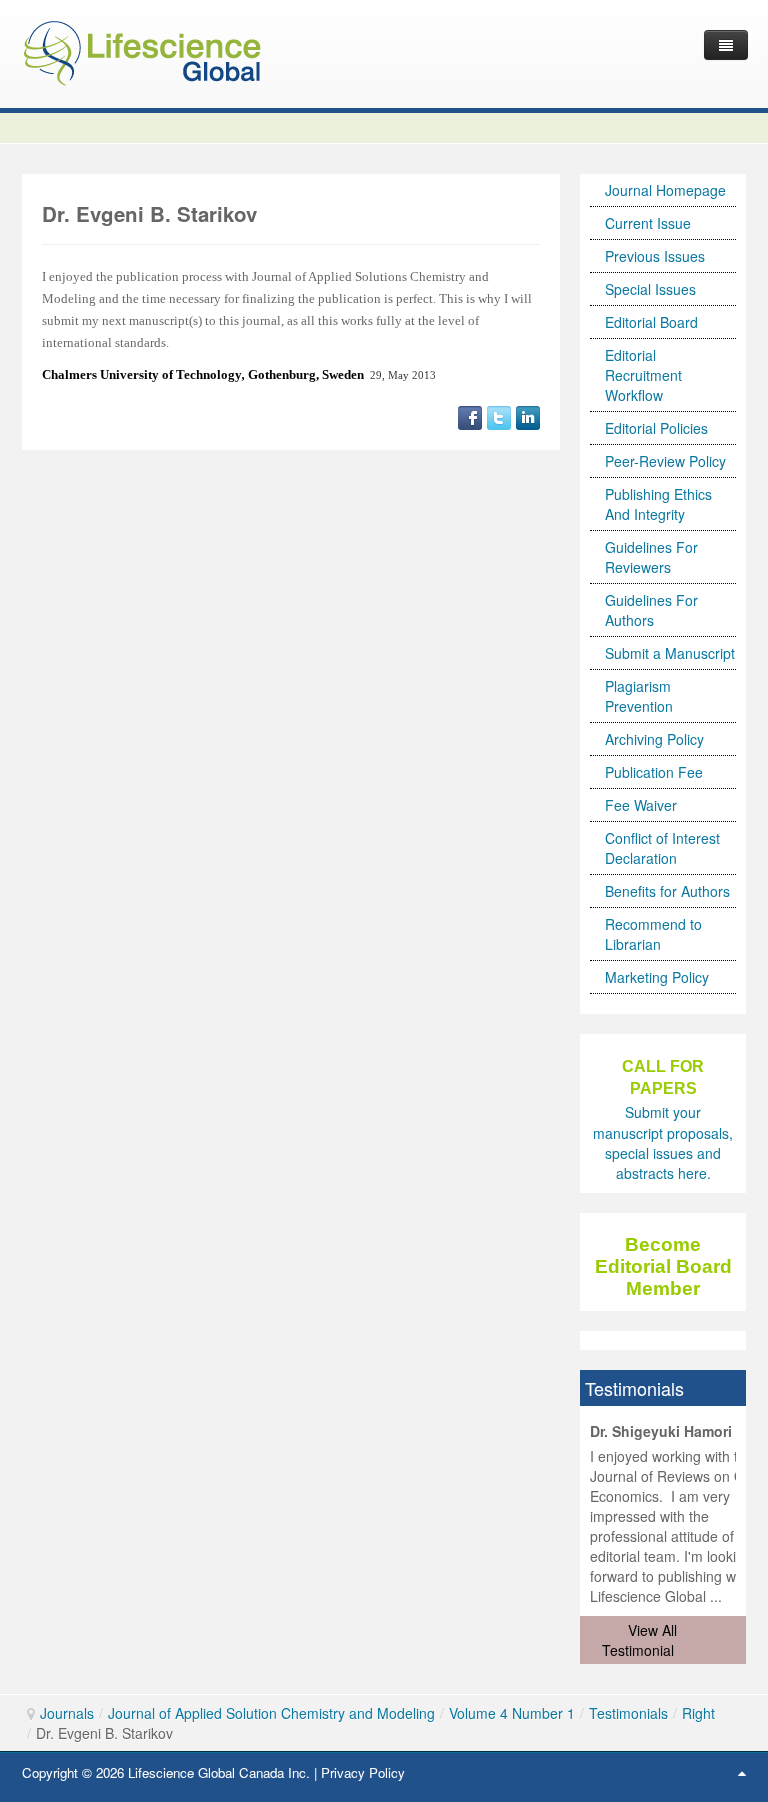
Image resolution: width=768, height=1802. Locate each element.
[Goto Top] (742, 1772)
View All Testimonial (639, 1640)
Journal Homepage (665, 190)
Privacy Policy (363, 1772)
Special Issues (650, 289)
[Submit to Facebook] (470, 416)
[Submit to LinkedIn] (528, 416)
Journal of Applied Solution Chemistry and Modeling (271, 1713)
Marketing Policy (657, 977)
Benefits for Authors (667, 891)
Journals (67, 1713)
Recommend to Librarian (653, 934)
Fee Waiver (641, 805)
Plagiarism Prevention (639, 696)
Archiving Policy (654, 739)
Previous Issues (655, 256)
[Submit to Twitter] (499, 416)
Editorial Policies (656, 428)
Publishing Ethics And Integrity (658, 504)
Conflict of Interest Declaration (662, 848)
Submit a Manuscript (670, 653)
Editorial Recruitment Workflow (643, 375)
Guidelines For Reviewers (651, 557)
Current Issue (648, 223)
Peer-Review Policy (665, 461)
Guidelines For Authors (651, 610)
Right (698, 1713)
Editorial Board (651, 322)
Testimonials (628, 1713)
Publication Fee (654, 772)
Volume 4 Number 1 (512, 1713)
